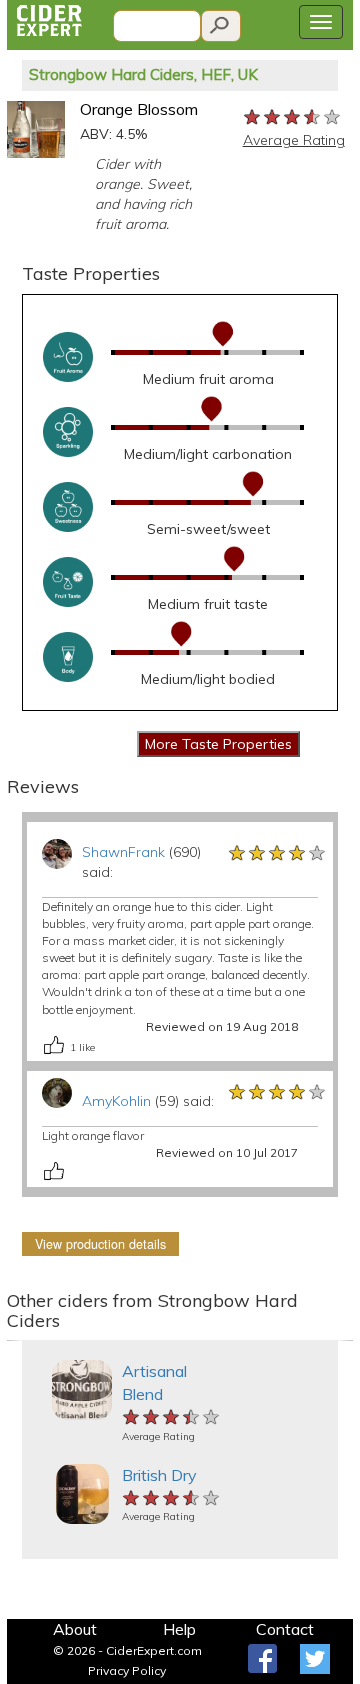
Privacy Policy (127, 1670)
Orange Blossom (139, 109)
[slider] (293, 116)
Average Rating (294, 140)
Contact (285, 1629)
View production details (100, 1244)
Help (179, 1629)
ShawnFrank (123, 852)
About (75, 1629)
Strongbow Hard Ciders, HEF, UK (143, 74)
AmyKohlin (116, 1101)
